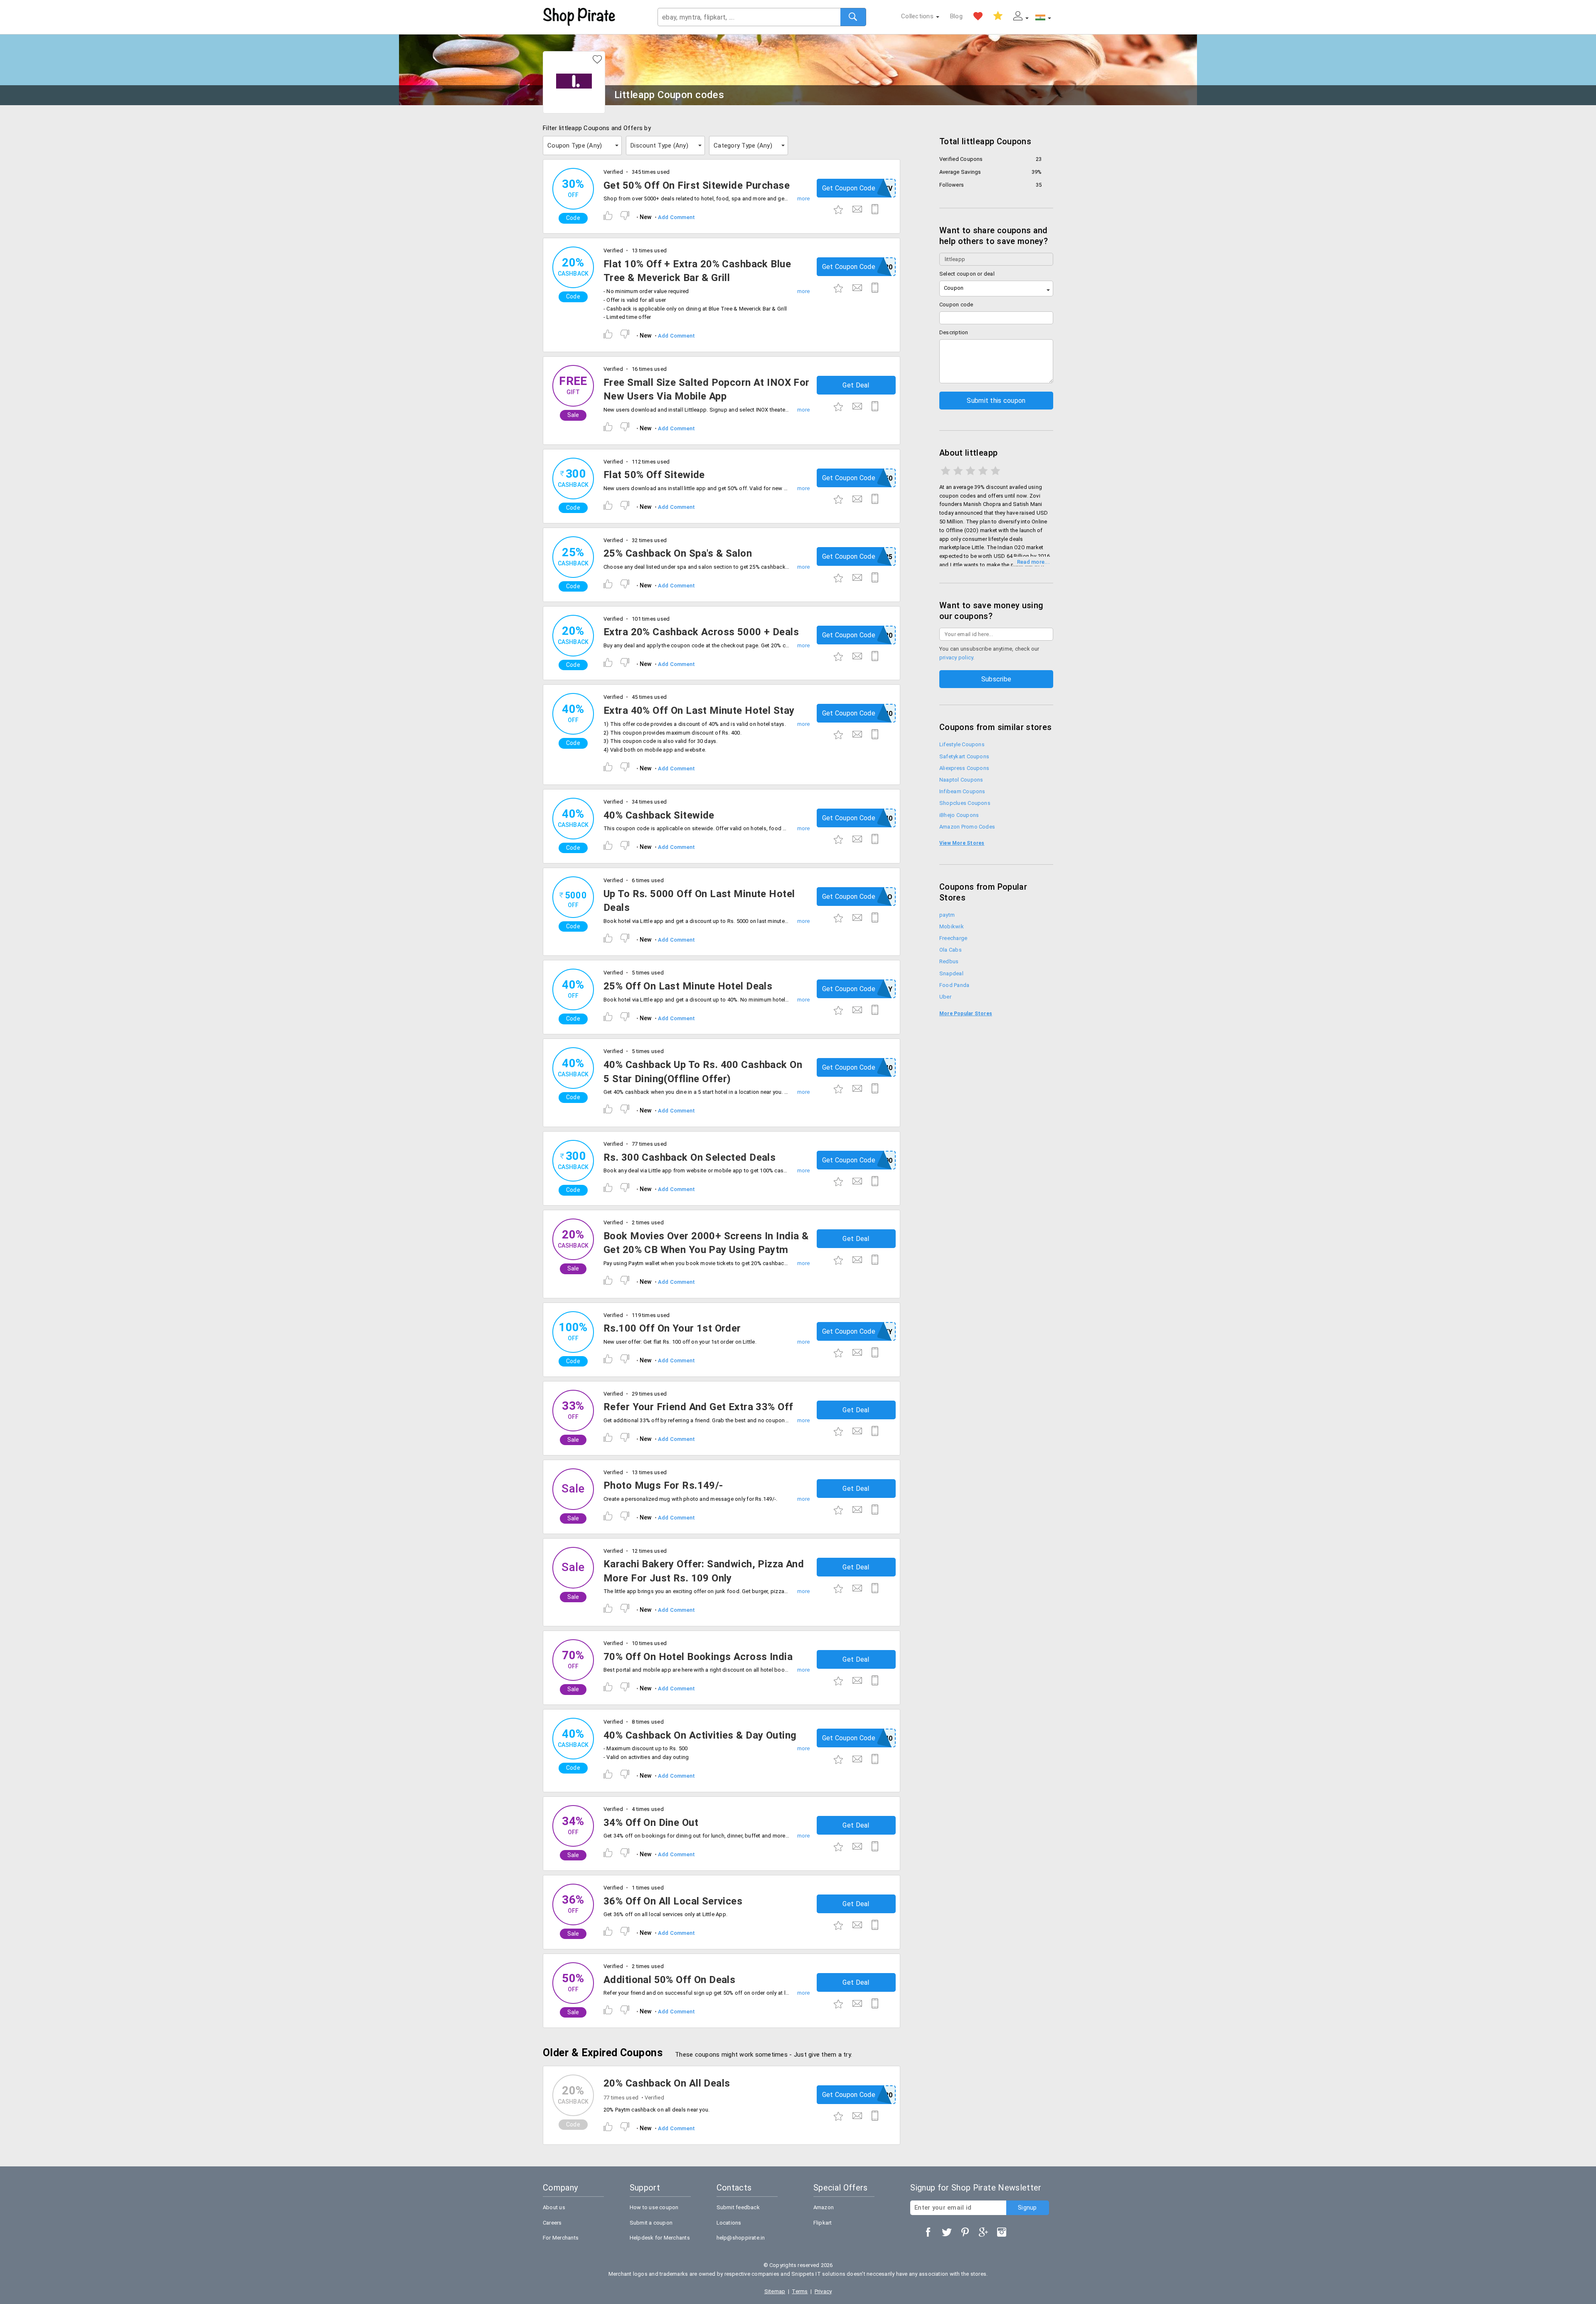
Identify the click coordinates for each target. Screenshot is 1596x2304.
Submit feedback (738, 2207)
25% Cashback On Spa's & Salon (678, 553)
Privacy (823, 2291)
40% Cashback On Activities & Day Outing (700, 1735)
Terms (800, 2291)
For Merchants (561, 2238)
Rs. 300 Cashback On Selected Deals (690, 1157)
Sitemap (775, 2291)
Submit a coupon (651, 2223)
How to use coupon (654, 2207)
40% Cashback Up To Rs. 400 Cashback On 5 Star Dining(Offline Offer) (703, 1072)
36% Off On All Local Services (673, 1901)
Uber (945, 997)
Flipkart (823, 2223)
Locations (729, 2223)
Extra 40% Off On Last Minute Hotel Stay (699, 710)
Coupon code (956, 305)
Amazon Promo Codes (967, 827)
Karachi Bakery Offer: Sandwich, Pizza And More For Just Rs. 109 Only (704, 1571)
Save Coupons (998, 16)
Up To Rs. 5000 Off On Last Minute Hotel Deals (699, 901)
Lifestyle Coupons (962, 744)
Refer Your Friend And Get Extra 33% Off (698, 1407)
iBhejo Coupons (959, 815)
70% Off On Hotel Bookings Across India (698, 1657)
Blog (956, 16)
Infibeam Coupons (962, 791)
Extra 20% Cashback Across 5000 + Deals (701, 632)
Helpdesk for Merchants (660, 2238)
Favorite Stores (978, 16)
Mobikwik (952, 926)
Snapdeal (951, 973)
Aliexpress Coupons (964, 768)
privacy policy (956, 657)
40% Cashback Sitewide (659, 815)
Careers (552, 2223)
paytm (947, 915)
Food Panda (954, 985)
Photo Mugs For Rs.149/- (663, 1485)
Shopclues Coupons (965, 803)
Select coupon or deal (967, 274)
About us (554, 2207)
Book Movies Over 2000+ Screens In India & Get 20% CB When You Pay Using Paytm (706, 1243)
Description (954, 332)
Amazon (824, 2207)
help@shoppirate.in (741, 2238)
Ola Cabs (951, 950)
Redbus (949, 961)
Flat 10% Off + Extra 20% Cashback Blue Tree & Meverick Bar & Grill (697, 271)
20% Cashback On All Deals (667, 2083)
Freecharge (953, 938)
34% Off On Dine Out (651, 1823)
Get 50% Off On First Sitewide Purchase (697, 185)
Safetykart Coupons (964, 756)
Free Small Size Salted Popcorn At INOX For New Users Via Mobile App (707, 390)
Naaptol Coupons (961, 780)
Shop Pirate (579, 17)
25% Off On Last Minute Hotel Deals (688, 986)
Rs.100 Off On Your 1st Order (672, 1328)
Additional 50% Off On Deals (669, 1980)
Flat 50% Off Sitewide (654, 475)
